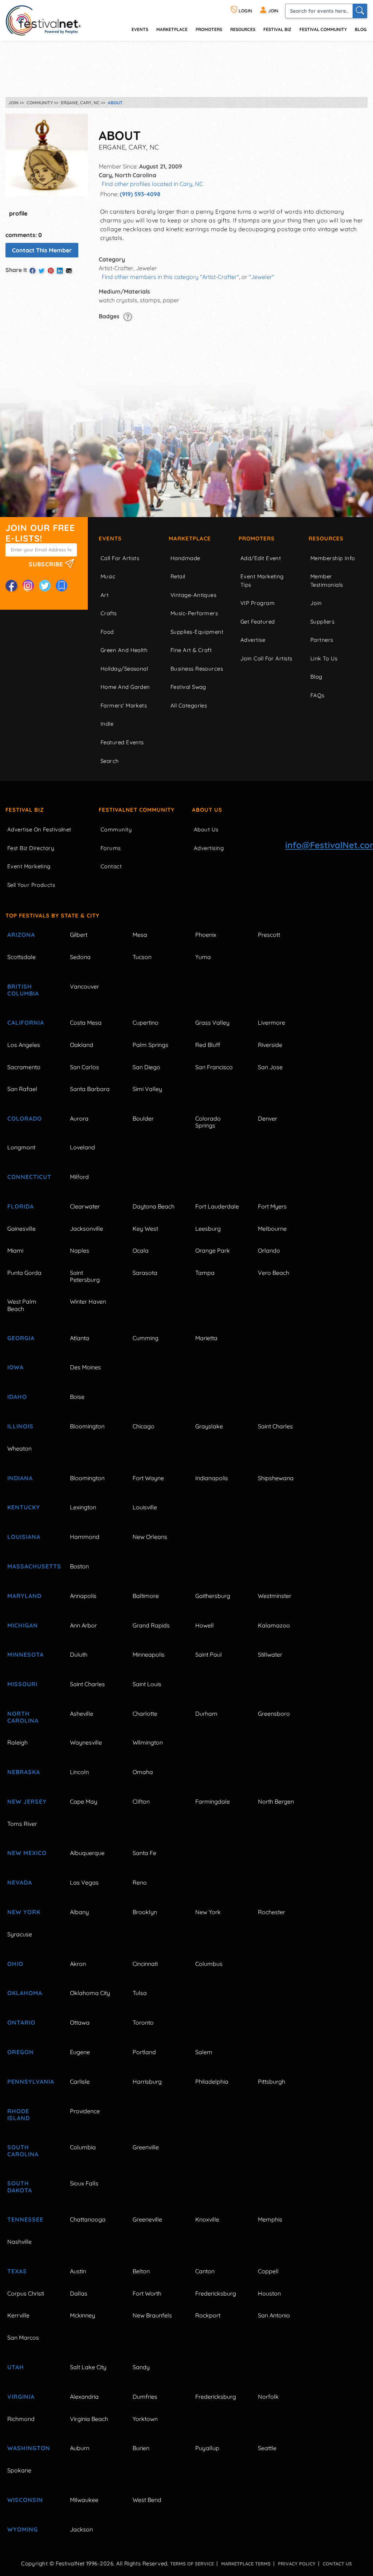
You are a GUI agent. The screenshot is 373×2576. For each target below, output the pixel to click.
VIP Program (258, 603)
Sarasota (145, 1273)
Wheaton (19, 1448)
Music (108, 576)
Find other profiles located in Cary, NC (152, 184)
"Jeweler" (262, 277)
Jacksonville (87, 1229)
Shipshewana (276, 1478)
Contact (111, 866)
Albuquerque (87, 1853)
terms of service (192, 2564)
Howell (205, 1625)
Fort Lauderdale (217, 1206)
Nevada (20, 1882)
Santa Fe (144, 1853)
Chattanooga (88, 2219)
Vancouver (85, 986)
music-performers (194, 613)
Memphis (270, 2219)
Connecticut (29, 1177)
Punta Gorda (24, 1273)
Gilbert (79, 935)
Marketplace (172, 29)
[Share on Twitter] (42, 271)
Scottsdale (21, 957)
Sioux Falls (84, 2183)
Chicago (144, 1426)
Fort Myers (272, 1206)
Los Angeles (24, 1045)
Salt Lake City (88, 2367)
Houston (269, 2293)
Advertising (209, 848)
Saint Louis (147, 1684)
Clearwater (85, 1206)
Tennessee (25, 2219)
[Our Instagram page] (28, 586)
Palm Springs (150, 1045)
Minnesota (25, 1654)
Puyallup (207, 2448)
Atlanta (80, 1338)
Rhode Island (19, 2115)
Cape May (84, 1801)
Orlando (269, 1250)
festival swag (188, 687)
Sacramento (24, 1067)
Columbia (83, 2147)
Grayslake (209, 1426)
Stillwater (270, 1654)
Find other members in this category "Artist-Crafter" (170, 277)
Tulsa (140, 1993)
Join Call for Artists (266, 658)
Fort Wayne (148, 1478)
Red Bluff (208, 1045)
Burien (141, 2448)
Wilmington (148, 1742)
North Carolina (23, 1717)
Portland (144, 2052)
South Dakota (20, 2187)
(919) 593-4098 (140, 194)
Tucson (142, 957)
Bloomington (87, 1426)
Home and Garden (125, 687)
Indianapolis (212, 1478)
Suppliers (322, 622)
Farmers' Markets (124, 705)
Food (107, 632)
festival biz (277, 29)
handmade (185, 558)
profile (18, 213)
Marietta (206, 1338)
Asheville (82, 1714)
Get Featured (258, 622)
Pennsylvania (30, 2082)
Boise (77, 1397)
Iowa (15, 1367)
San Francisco (214, 1067)
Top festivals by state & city (52, 915)
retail (178, 576)
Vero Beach (274, 1273)
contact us (337, 2564)
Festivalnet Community (137, 810)
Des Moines (85, 1367)
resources (243, 29)
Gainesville (21, 1229)
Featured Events (122, 742)
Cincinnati (145, 1964)
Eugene (80, 2052)
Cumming (146, 1338)
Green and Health (124, 650)
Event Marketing (29, 866)
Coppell (268, 2271)
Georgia (21, 1338)
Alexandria (84, 2397)
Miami (15, 1250)
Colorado (25, 1118)
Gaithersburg (213, 1596)
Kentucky (24, 1507)
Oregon (21, 2052)
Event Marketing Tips (262, 581)
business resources (197, 669)
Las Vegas (84, 1882)
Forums (111, 848)
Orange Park (213, 1250)
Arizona (21, 935)
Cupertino (146, 1023)
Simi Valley (147, 1089)
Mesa (140, 935)
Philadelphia (212, 2082)
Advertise (253, 640)
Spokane (19, 2470)
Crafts (109, 613)
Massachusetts (30, 1566)
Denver (268, 1118)
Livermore (272, 1023)
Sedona (80, 957)
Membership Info (333, 558)
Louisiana (24, 1537)
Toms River (22, 1824)
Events (110, 538)
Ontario (21, 2022)
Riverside (270, 1045)
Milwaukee (84, 2500)
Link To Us (324, 658)
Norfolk (268, 2397)
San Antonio (274, 2315)
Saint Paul (209, 1654)
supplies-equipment (197, 632)
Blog (361, 29)
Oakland (82, 1045)
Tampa (205, 1273)
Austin (78, 2271)
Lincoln (79, 1772)
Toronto (143, 2022)
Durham (206, 1714)
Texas (17, 2271)
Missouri (22, 1684)
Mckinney (83, 2315)
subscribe (47, 564)
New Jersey (27, 1801)
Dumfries (145, 2397)
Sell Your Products (31, 885)
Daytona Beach (154, 1206)
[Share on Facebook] (32, 271)
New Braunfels (152, 2315)
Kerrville (18, 2315)
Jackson (81, 2529)
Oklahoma (25, 1993)
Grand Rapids (151, 1625)
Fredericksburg (216, 2293)
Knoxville (207, 2219)
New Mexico (27, 1853)
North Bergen (276, 1801)
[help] (128, 316)
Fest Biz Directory (31, 848)
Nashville (19, 2242)
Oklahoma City (90, 1993)
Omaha (143, 1772)
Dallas (79, 2293)
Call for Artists (120, 558)
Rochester (272, 1912)
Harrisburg (147, 2082)
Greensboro (274, 1714)
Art (105, 595)
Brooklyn (145, 1912)
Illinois (20, 1426)
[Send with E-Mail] (69, 271)
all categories (189, 705)
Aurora (79, 1118)
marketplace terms (246, 2564)
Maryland (24, 1596)
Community (116, 829)
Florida (21, 1206)
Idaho (17, 1397)
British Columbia (23, 990)
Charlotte (145, 1714)
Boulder (143, 1118)
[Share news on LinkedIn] (60, 271)
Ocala (141, 1250)
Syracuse (20, 1934)
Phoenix (206, 935)
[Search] (360, 11)
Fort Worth (147, 2293)
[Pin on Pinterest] (51, 271)
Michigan (23, 1625)
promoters (209, 29)
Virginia (21, 2397)
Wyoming (23, 2529)
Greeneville (147, 2219)
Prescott (269, 935)
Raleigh (17, 1742)
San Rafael (22, 1089)
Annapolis (83, 1596)
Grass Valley (212, 1023)
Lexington (83, 1507)
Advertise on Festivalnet (39, 829)
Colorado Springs (208, 1122)
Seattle (267, 2448)
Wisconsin (25, 2500)
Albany (79, 1912)
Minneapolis (149, 1654)
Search (110, 761)
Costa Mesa (86, 1023)
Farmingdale (213, 1801)
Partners (322, 640)
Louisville (145, 1507)
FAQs (317, 695)
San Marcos (23, 2338)
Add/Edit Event (261, 558)
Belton (141, 2271)
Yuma (203, 957)
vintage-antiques (193, 595)
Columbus (209, 1964)
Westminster (275, 1596)
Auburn (80, 2448)
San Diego (146, 1067)
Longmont (21, 1147)
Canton (205, 2271)
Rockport (208, 2315)
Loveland (83, 1147)
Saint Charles (275, 1426)
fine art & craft (191, 650)
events (140, 29)
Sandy (141, 2367)
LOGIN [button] (245, 11)
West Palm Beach (22, 1305)
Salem (204, 2052)
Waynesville (86, 1742)
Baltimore (146, 1596)
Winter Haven (88, 1301)
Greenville (146, 2147)
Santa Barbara (90, 1089)
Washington (29, 2448)
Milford (79, 1177)
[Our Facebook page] (11, 586)
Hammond (85, 1537)
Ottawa (80, 2022)
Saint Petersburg (85, 1276)
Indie (107, 724)
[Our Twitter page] (45, 586)
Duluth (79, 1654)
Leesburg (208, 1229)
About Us (207, 810)
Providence (85, 2111)
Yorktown (145, 2419)
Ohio (15, 1964)
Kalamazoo (274, 1625)
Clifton (141, 1801)
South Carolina (23, 2151)
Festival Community (323, 29)
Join (316, 603)
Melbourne (272, 1229)
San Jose (270, 1067)
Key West (145, 1229)
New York (24, 1912)
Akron (78, 1964)
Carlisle (80, 2082)
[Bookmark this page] (62, 586)
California (26, 1023)
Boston (79, 1566)
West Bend (147, 2500)
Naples (80, 1250)
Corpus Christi (26, 2293)
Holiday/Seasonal (124, 669)
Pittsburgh (272, 2082)
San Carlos (85, 1067)
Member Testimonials (327, 581)
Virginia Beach (89, 2419)
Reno (140, 1882)
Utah (16, 2367)
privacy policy (297, 2564)
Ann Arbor (83, 1625)
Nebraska (24, 1772)
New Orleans (150, 1537)
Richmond (21, 2419)
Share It (16, 270)
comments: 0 (24, 235)
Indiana (20, 1478)
